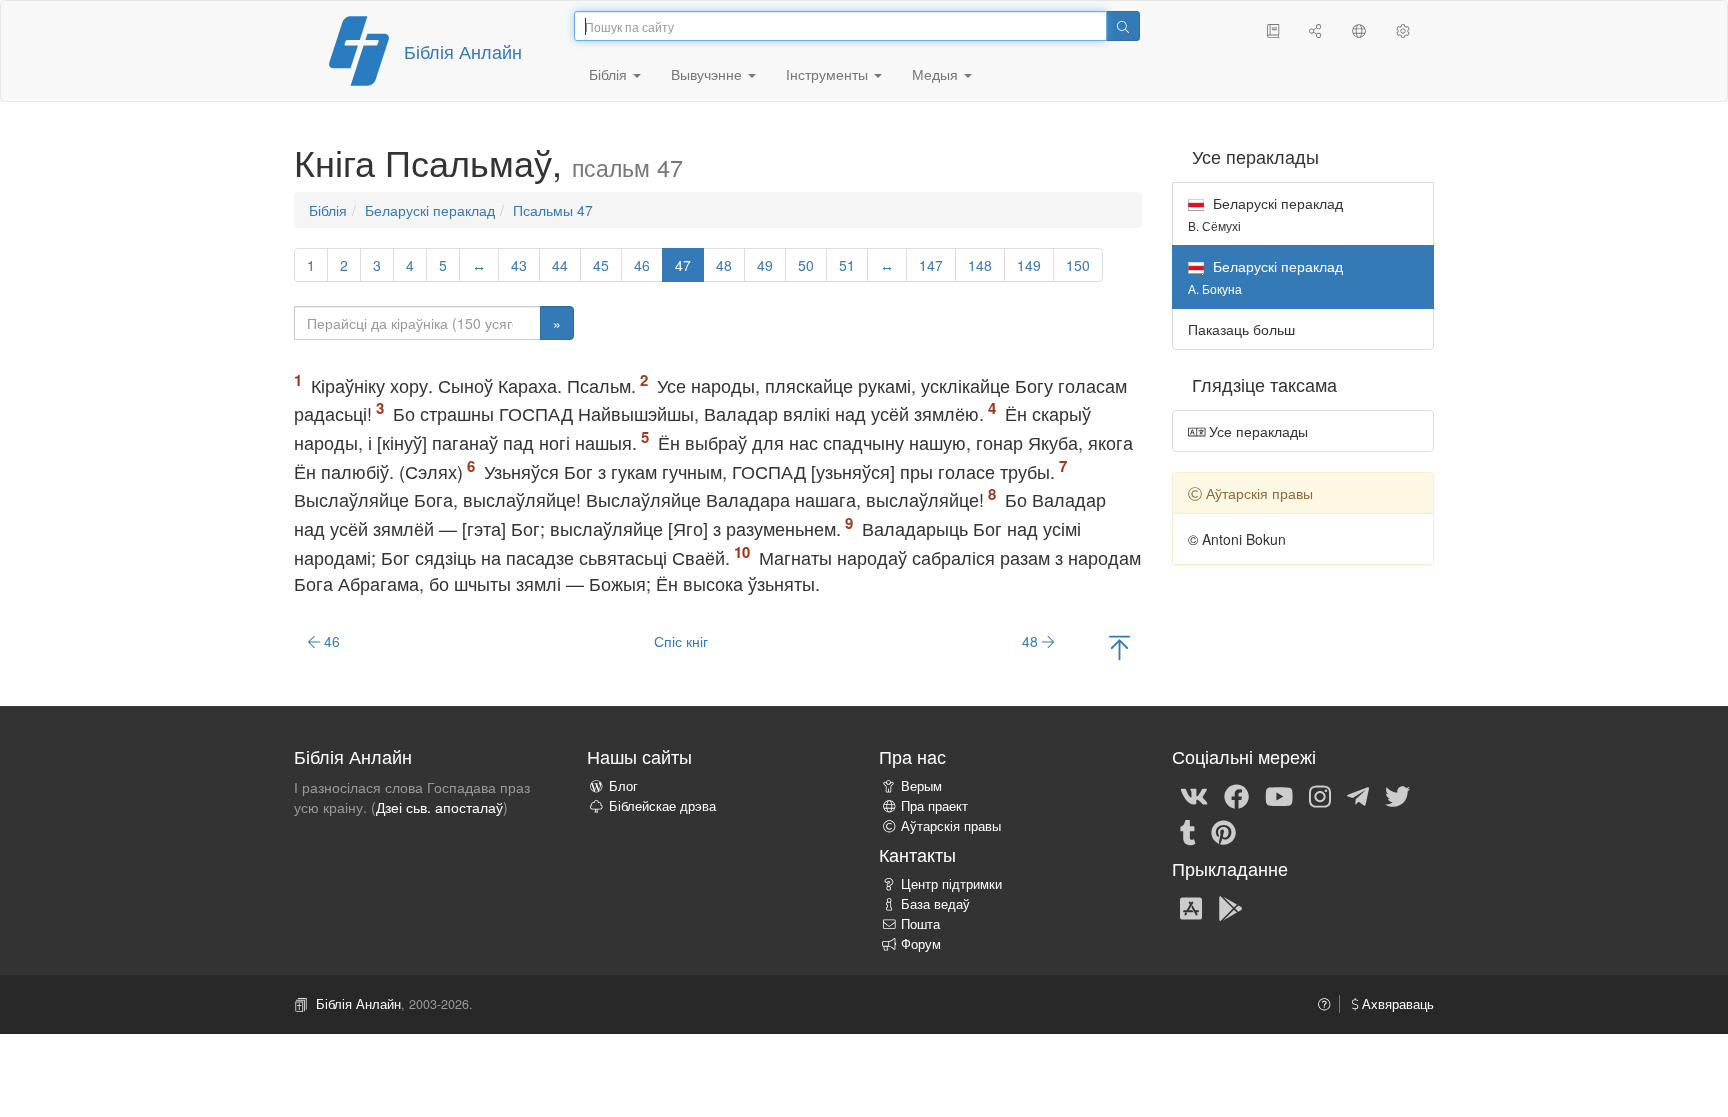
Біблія (328, 210)
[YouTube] (1279, 795)
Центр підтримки (951, 884)
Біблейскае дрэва (662, 806)
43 (519, 265)
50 (806, 265)
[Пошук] (1123, 26)
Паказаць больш (1241, 329)
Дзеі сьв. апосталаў (439, 807)
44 (560, 265)
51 (847, 265)
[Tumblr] (1188, 831)
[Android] (1230, 907)
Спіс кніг (681, 641)
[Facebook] (1236, 795)
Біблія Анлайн (463, 51)
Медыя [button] (937, 74)
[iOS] (1191, 907)
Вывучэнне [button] (708, 74)
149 (1029, 265)
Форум (921, 944)
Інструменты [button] (829, 74)
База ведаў (935, 904)
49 (765, 265)
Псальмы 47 (553, 210)
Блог (623, 786)
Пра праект (934, 806)
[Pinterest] (1223, 831)
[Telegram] (1358, 795)
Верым (921, 786)
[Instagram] (1320, 795)
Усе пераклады (1256, 431)
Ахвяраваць (1396, 1004)
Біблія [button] (610, 74)
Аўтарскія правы (951, 826)
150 (1078, 265)
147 (931, 265)
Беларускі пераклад (430, 210)
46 (642, 265)
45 (601, 265)
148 (980, 265)
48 (724, 265)
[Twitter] (1397, 795)
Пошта (920, 924)
